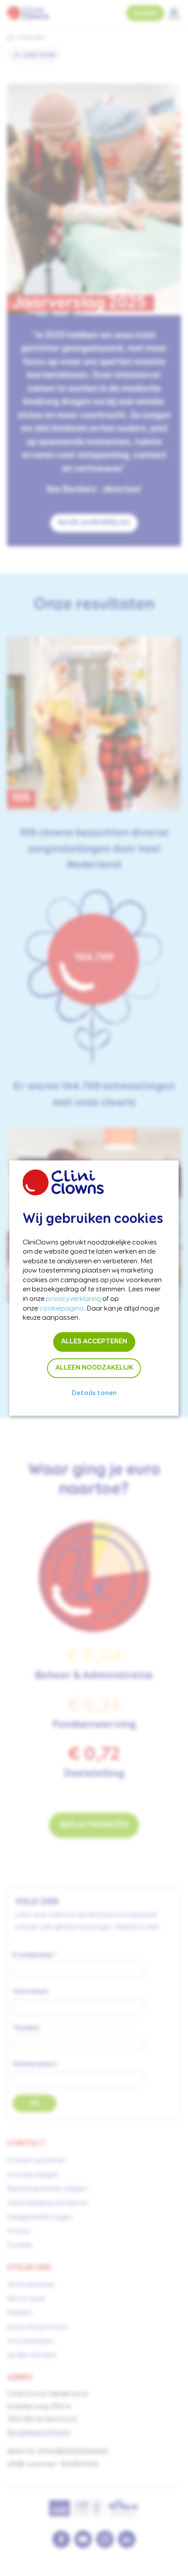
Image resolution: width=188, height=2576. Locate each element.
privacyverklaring (73, 1299)
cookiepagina (61, 1309)
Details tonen (94, 1393)
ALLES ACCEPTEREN (94, 1342)
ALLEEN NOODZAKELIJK (94, 1368)
